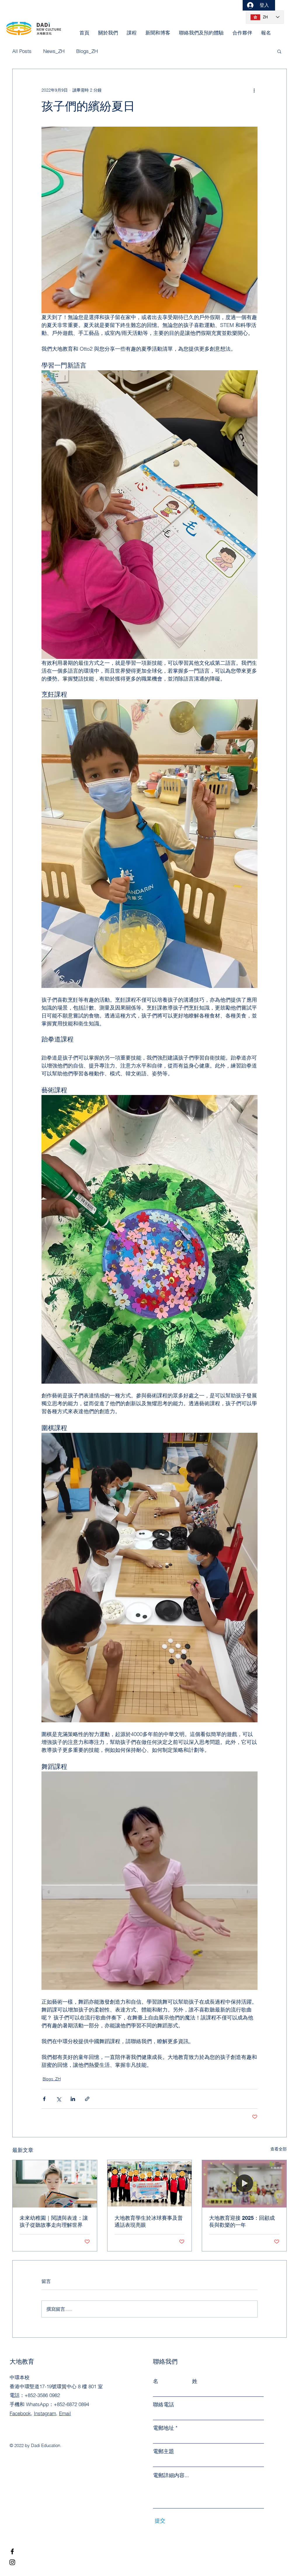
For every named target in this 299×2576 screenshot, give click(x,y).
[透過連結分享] (87, 2099)
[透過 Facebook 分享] (44, 2099)
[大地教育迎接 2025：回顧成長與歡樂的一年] (244, 2184)
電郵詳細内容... (171, 2475)
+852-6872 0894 (71, 2404)
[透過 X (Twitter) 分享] (59, 2099)
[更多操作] (254, 90)
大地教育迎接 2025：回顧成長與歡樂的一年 (242, 2221)
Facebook (20, 2413)
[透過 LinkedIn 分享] (73, 2099)
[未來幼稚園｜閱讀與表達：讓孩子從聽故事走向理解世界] (55, 2184)
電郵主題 (164, 2451)
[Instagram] (12, 2562)
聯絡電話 (164, 2405)
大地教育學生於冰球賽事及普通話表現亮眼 (149, 2221)
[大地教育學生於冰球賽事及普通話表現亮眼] (150, 2184)
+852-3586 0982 (42, 2395)
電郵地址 (164, 2428)
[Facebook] (12, 2551)
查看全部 (279, 2149)
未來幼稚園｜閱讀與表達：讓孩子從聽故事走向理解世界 (54, 2221)
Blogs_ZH (52, 2079)
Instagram (45, 2413)
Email (65, 2413)
